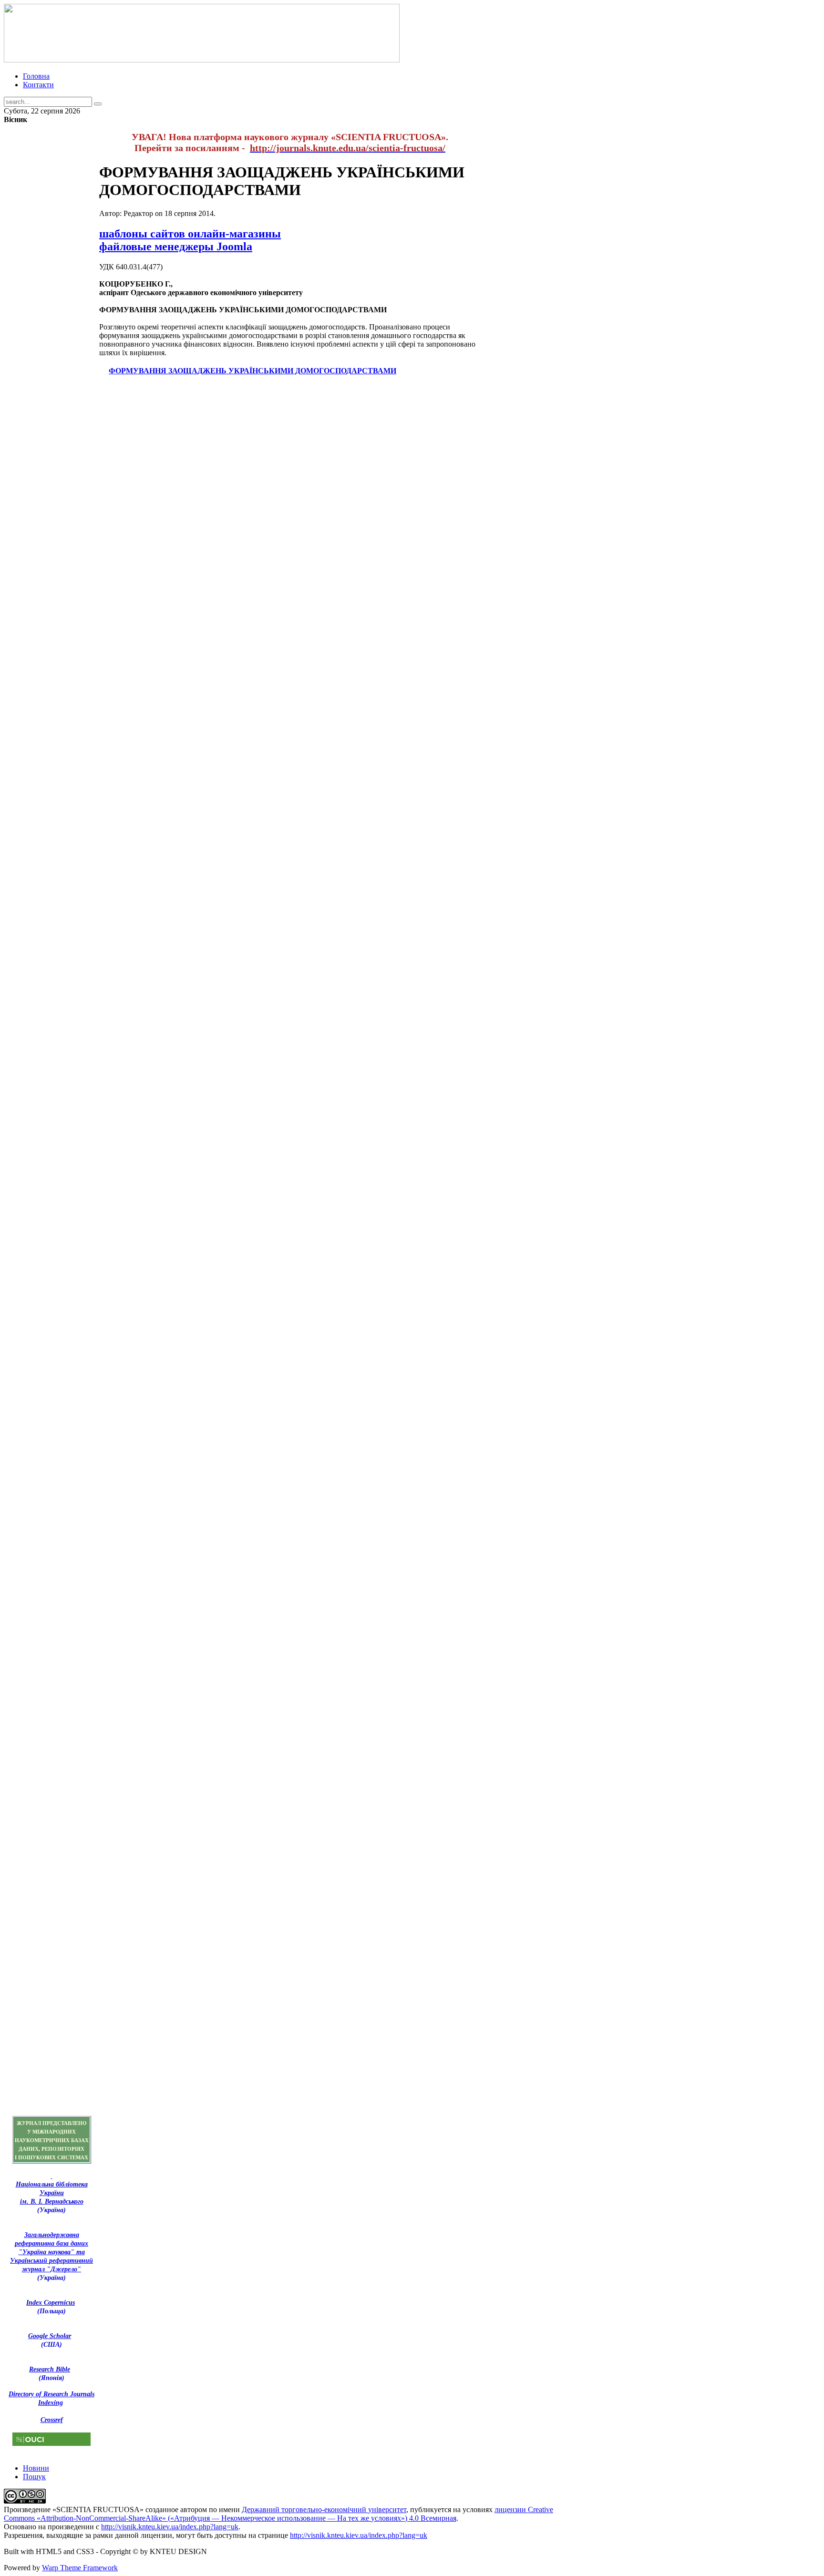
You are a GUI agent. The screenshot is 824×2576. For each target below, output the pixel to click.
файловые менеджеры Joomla (176, 246)
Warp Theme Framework (80, 2568)
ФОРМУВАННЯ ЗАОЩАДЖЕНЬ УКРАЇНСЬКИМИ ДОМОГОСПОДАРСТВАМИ (252, 371)
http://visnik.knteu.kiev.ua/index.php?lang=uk (170, 2527)
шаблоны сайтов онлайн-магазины (190, 234)
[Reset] (98, 104)
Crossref (52, 2420)
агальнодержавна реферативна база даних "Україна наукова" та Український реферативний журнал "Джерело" (51, 2252)
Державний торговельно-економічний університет (324, 2509)
